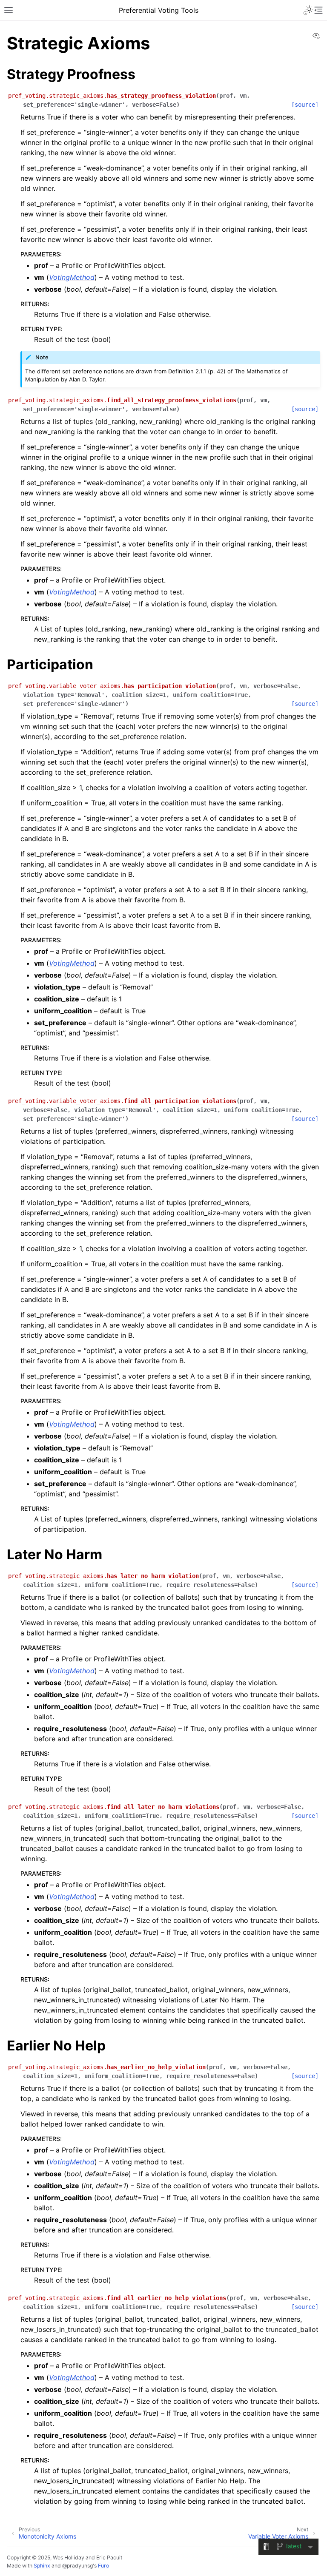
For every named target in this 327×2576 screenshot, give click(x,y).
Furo (103, 2566)
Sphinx (42, 2566)
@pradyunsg (77, 2566)
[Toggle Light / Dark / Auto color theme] (308, 10)
